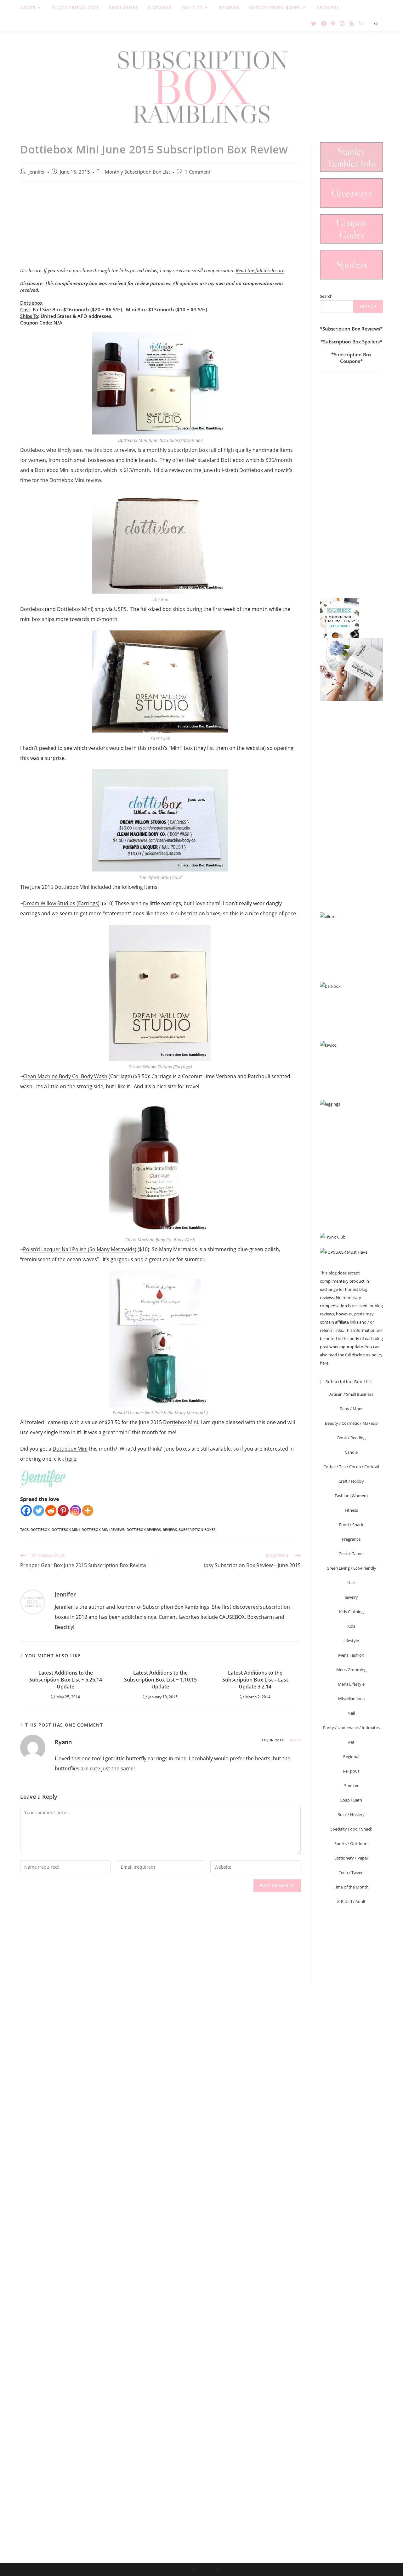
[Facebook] (26, 1511)
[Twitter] (39, 1511)
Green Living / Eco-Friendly (351, 1568)
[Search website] (376, 24)
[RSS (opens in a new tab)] (352, 24)
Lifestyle (351, 1641)
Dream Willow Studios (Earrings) (61, 903)
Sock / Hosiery (351, 1814)
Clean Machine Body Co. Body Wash (65, 1076)
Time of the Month (351, 1887)
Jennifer (37, 172)
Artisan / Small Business (351, 1394)
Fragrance (351, 1539)
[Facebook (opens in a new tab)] (324, 24)
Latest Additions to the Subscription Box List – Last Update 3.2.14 (255, 1680)
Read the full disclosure (260, 270)
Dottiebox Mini (52, 470)
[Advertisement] (160, 228)
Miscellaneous (351, 1699)
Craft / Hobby (351, 1481)
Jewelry (351, 1597)
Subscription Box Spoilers (351, 342)
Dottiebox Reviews (144, 1529)
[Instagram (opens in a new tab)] (342, 24)
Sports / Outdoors (351, 1843)
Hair (351, 1583)
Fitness (351, 1510)
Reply (295, 1740)
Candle (351, 1452)
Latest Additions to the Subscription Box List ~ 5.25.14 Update (66, 1680)
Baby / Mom (351, 1409)
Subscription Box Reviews (351, 329)
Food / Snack (351, 1525)
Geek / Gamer (351, 1554)
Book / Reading (351, 1438)
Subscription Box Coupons (353, 358)
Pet (351, 1742)
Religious (351, 1771)
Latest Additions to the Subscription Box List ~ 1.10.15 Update (160, 1680)
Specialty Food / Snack (351, 1829)
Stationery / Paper (351, 1858)
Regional (351, 1757)
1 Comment (198, 172)
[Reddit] (51, 1511)
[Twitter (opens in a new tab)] (314, 24)
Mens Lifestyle (351, 1684)
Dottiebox (31, 303)
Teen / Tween (351, 1872)
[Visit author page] (33, 1602)
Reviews (170, 1529)
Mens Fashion (351, 1655)
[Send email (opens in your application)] (361, 23)
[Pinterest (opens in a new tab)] (333, 24)
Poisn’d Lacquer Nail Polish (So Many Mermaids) (80, 1249)
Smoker (351, 1785)
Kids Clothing (351, 1612)
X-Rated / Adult (351, 1901)
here (71, 1459)
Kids (351, 1626)
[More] (88, 1511)
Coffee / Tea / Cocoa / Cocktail (351, 1467)
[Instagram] (75, 1511)
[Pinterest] (63, 1511)
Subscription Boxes (197, 1529)
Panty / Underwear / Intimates (351, 1728)
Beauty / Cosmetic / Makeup (351, 1423)
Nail (351, 1713)
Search (326, 296)
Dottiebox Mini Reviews (103, 1529)
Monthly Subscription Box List (137, 172)
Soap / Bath (351, 1800)
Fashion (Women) (351, 1496)
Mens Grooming (351, 1670)
